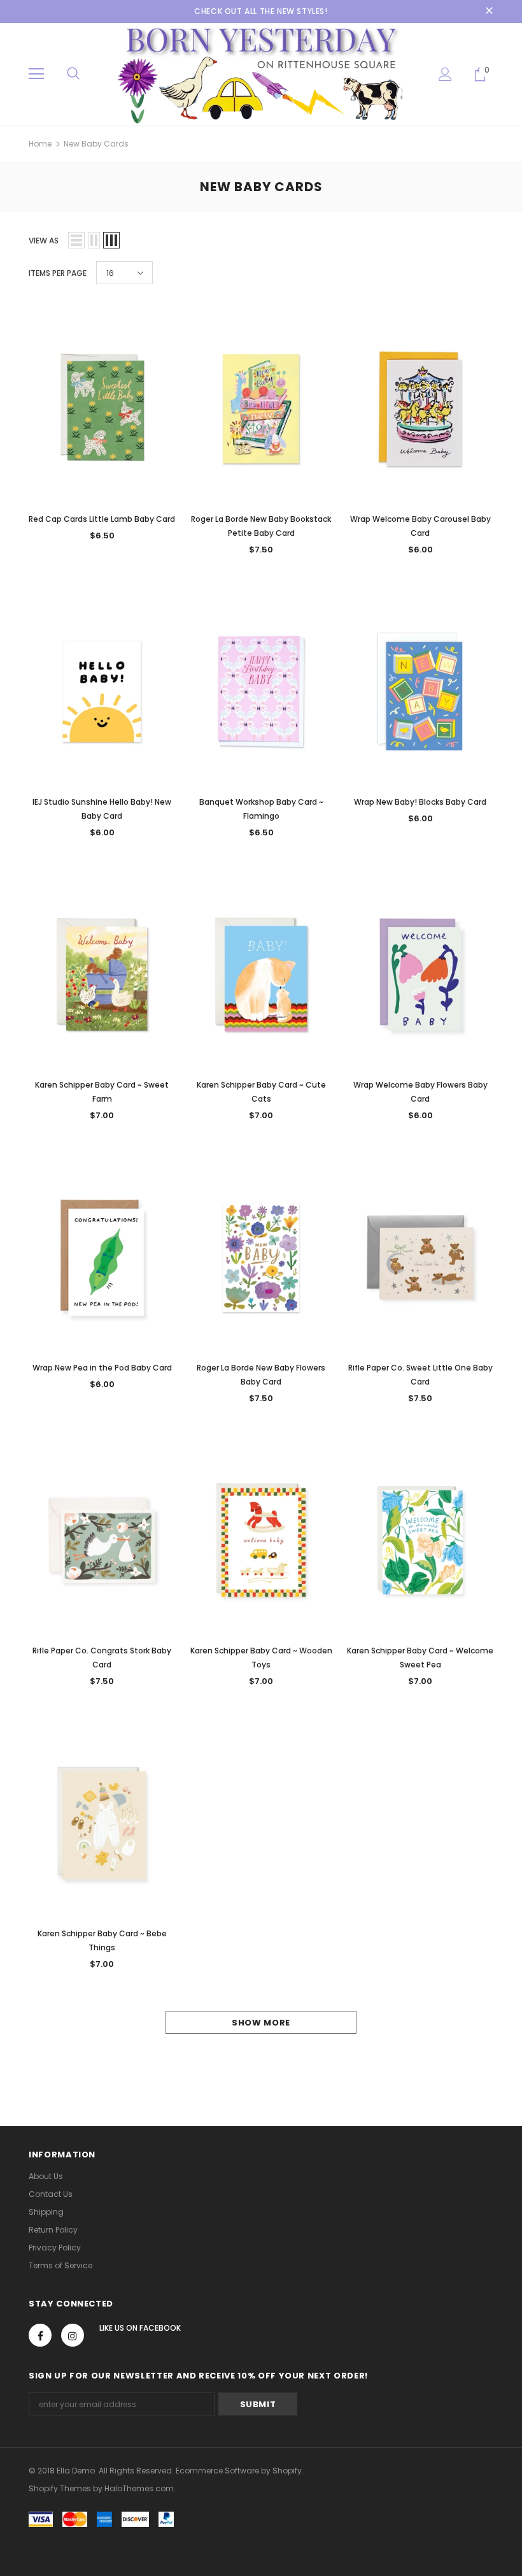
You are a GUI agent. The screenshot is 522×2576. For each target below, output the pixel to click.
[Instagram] (73, 2335)
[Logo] (261, 74)
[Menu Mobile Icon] (36, 74)
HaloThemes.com (139, 2488)
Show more (261, 2023)
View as (44, 241)
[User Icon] (445, 74)
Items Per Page (58, 273)
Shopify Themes (60, 2488)
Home (40, 144)
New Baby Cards (96, 144)
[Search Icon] (73, 74)
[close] (489, 11)
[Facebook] (40, 2335)
